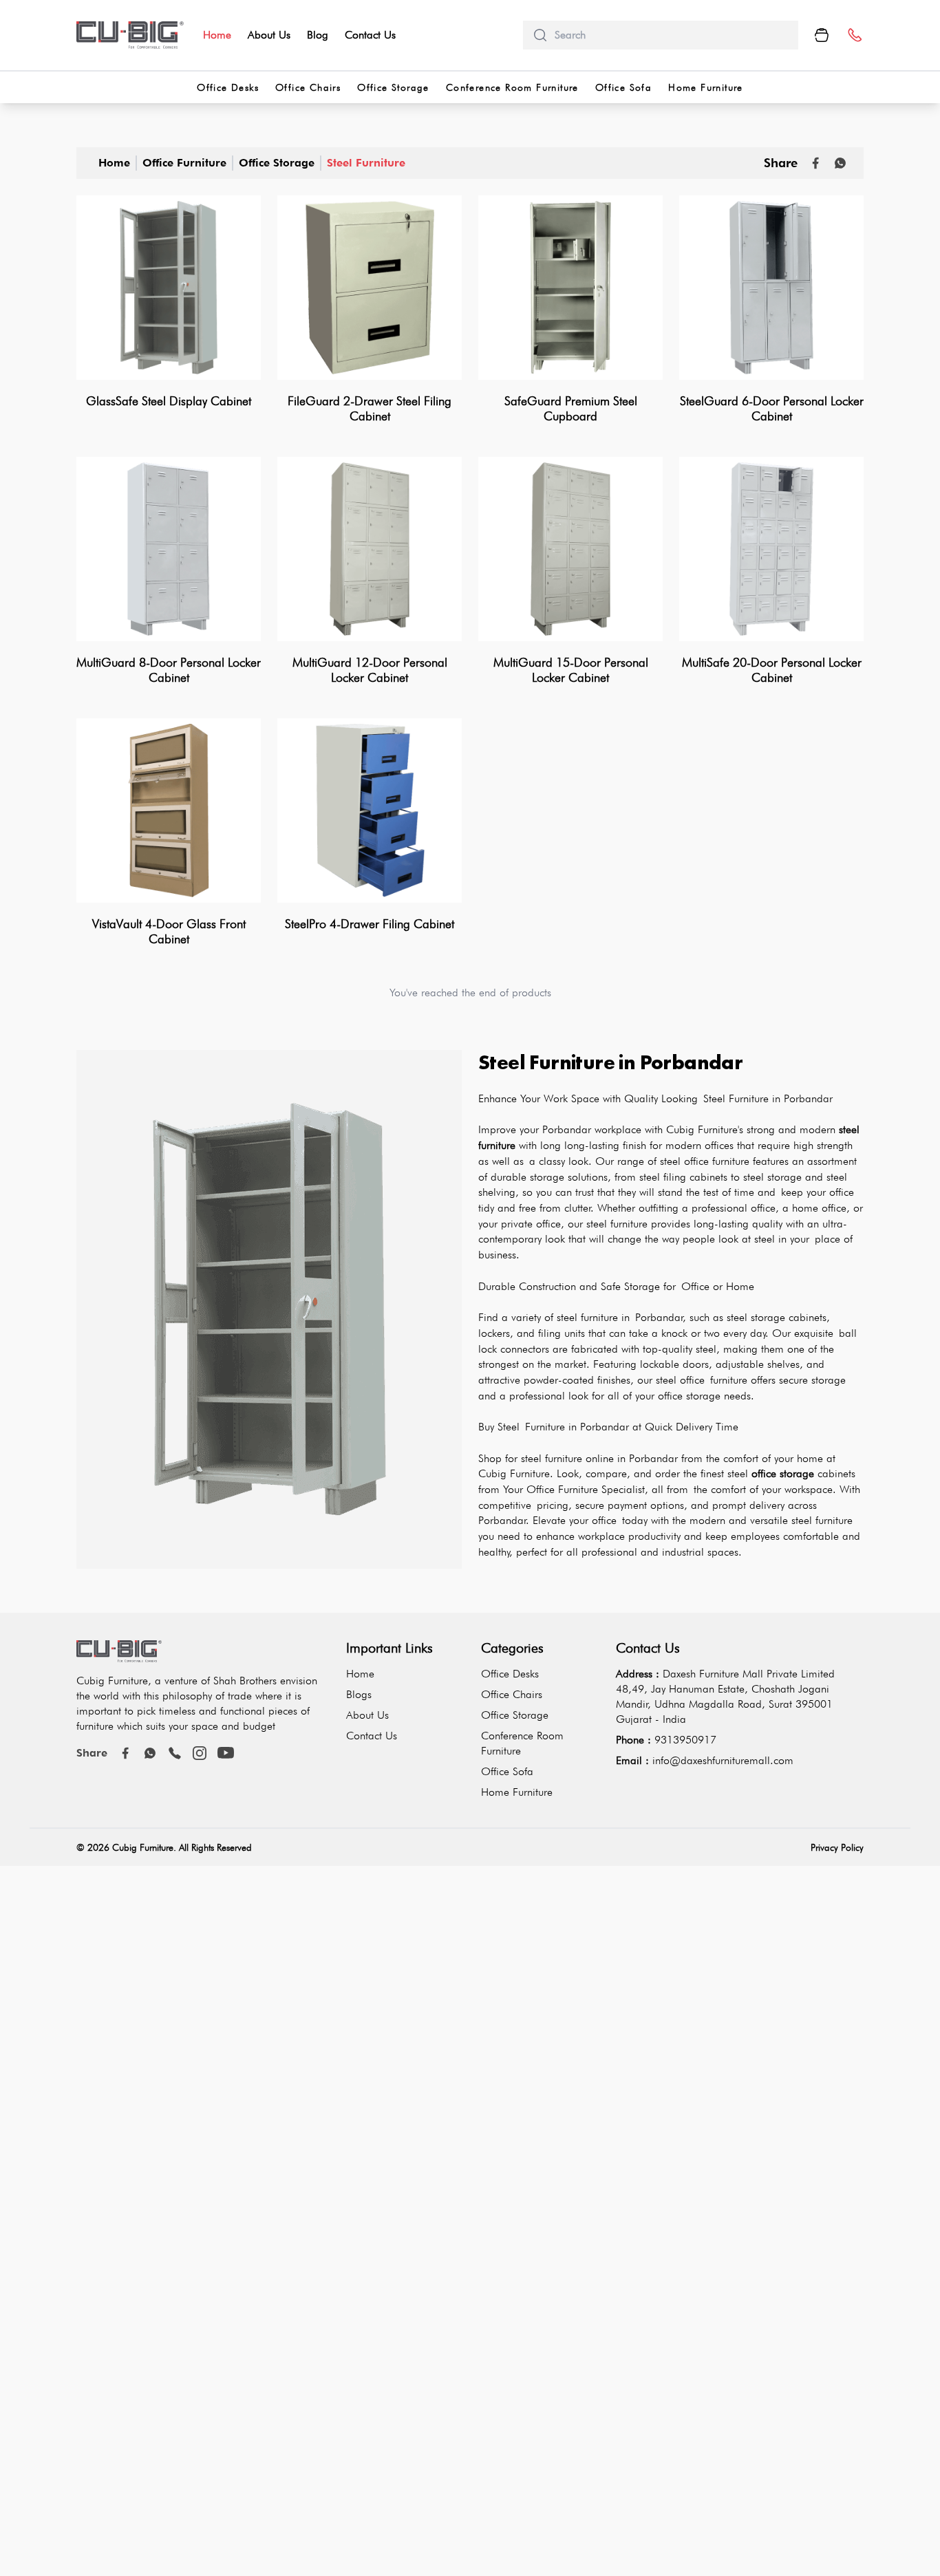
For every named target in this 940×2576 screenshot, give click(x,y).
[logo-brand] (130, 35)
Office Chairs (308, 87)
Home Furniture (706, 87)
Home (217, 35)
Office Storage (393, 87)
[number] (854, 35)
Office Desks (228, 87)
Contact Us (370, 35)
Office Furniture (184, 163)
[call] (175, 1753)
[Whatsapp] (840, 163)
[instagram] (200, 1753)
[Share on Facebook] (815, 163)
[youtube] (226, 1753)
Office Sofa (623, 87)
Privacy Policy (837, 1847)
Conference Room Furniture (512, 87)
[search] (671, 35)
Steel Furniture (366, 163)
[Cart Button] (822, 35)
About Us (269, 35)
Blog (318, 35)
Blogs (359, 1694)
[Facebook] (125, 1753)
